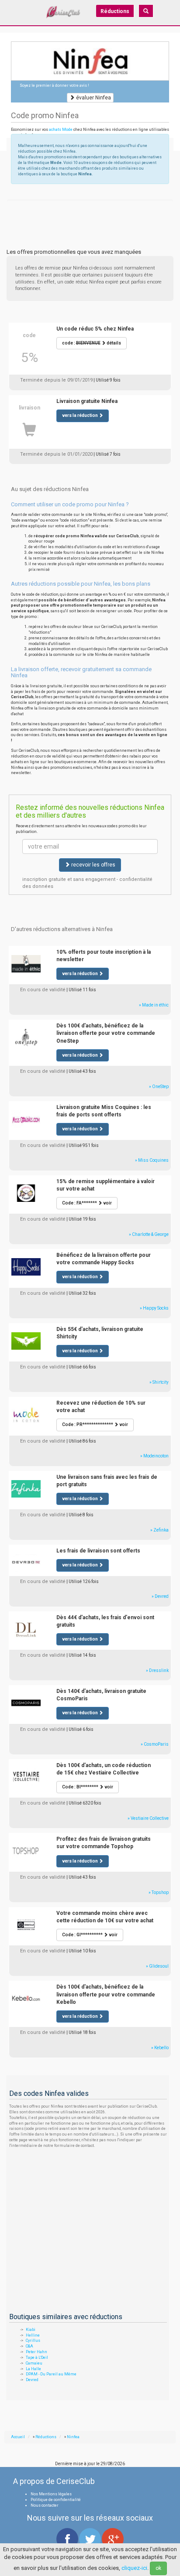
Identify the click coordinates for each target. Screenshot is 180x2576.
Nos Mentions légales (51, 2494)
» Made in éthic (154, 1005)
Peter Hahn (36, 2352)
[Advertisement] (90, 211)
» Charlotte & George (149, 1234)
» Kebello (160, 2048)
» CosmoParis (155, 1744)
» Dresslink (157, 1670)
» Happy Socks (154, 1308)
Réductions (115, 11)
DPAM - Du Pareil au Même (51, 2374)
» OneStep (159, 1087)
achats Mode (61, 130)
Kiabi (31, 2330)
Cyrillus (33, 2341)
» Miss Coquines (152, 1160)
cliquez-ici (134, 2568)
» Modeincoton (154, 1456)
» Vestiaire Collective (148, 1818)
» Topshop (159, 1892)
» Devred (160, 1596)
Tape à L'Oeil (37, 2358)
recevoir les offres (93, 865)
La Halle (33, 2369)
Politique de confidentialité (56, 2500)
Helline (33, 2335)
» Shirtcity (159, 1382)
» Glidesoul (157, 1966)
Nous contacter (45, 2505)
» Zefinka (159, 1530)
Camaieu (34, 2363)
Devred (32, 2380)
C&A (29, 2346)
